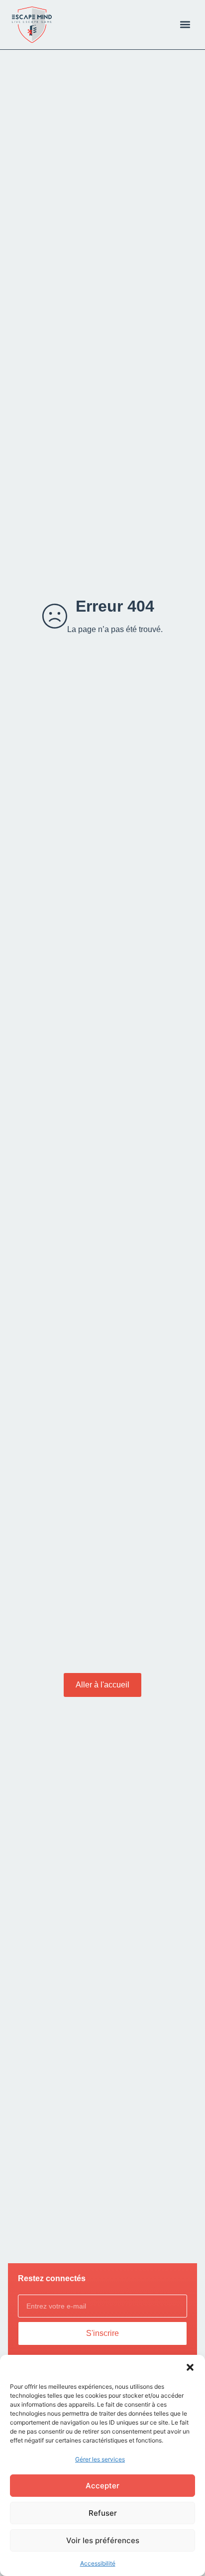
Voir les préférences (103, 2540)
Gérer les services (100, 2459)
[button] (190, 2367)
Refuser (103, 2513)
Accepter (102, 2486)
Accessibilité (98, 2563)
